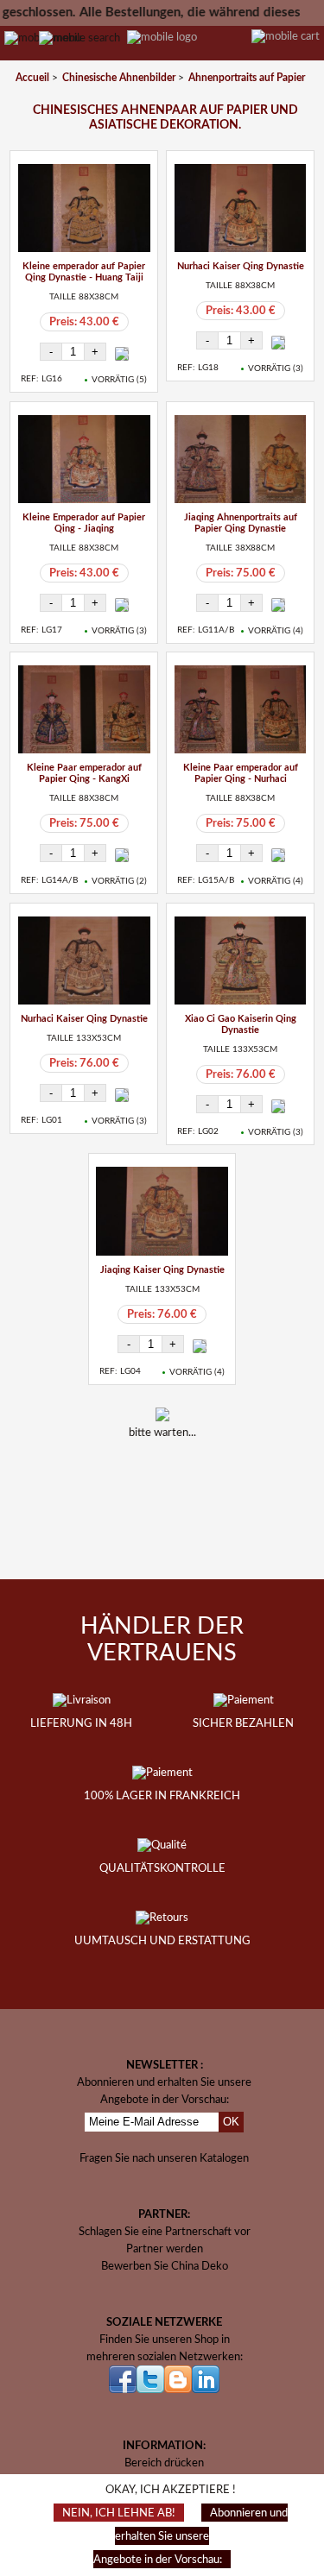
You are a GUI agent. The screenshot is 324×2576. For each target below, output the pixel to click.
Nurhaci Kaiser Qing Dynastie (241, 266)
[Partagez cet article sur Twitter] (187, 1488)
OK (231, 2122)
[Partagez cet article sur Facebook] (143, 1488)
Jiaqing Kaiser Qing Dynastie (162, 1270)
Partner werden (165, 2249)
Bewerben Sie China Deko (165, 2266)
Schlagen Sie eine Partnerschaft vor (165, 2232)
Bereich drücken (164, 2463)
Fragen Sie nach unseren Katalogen (164, 2158)
